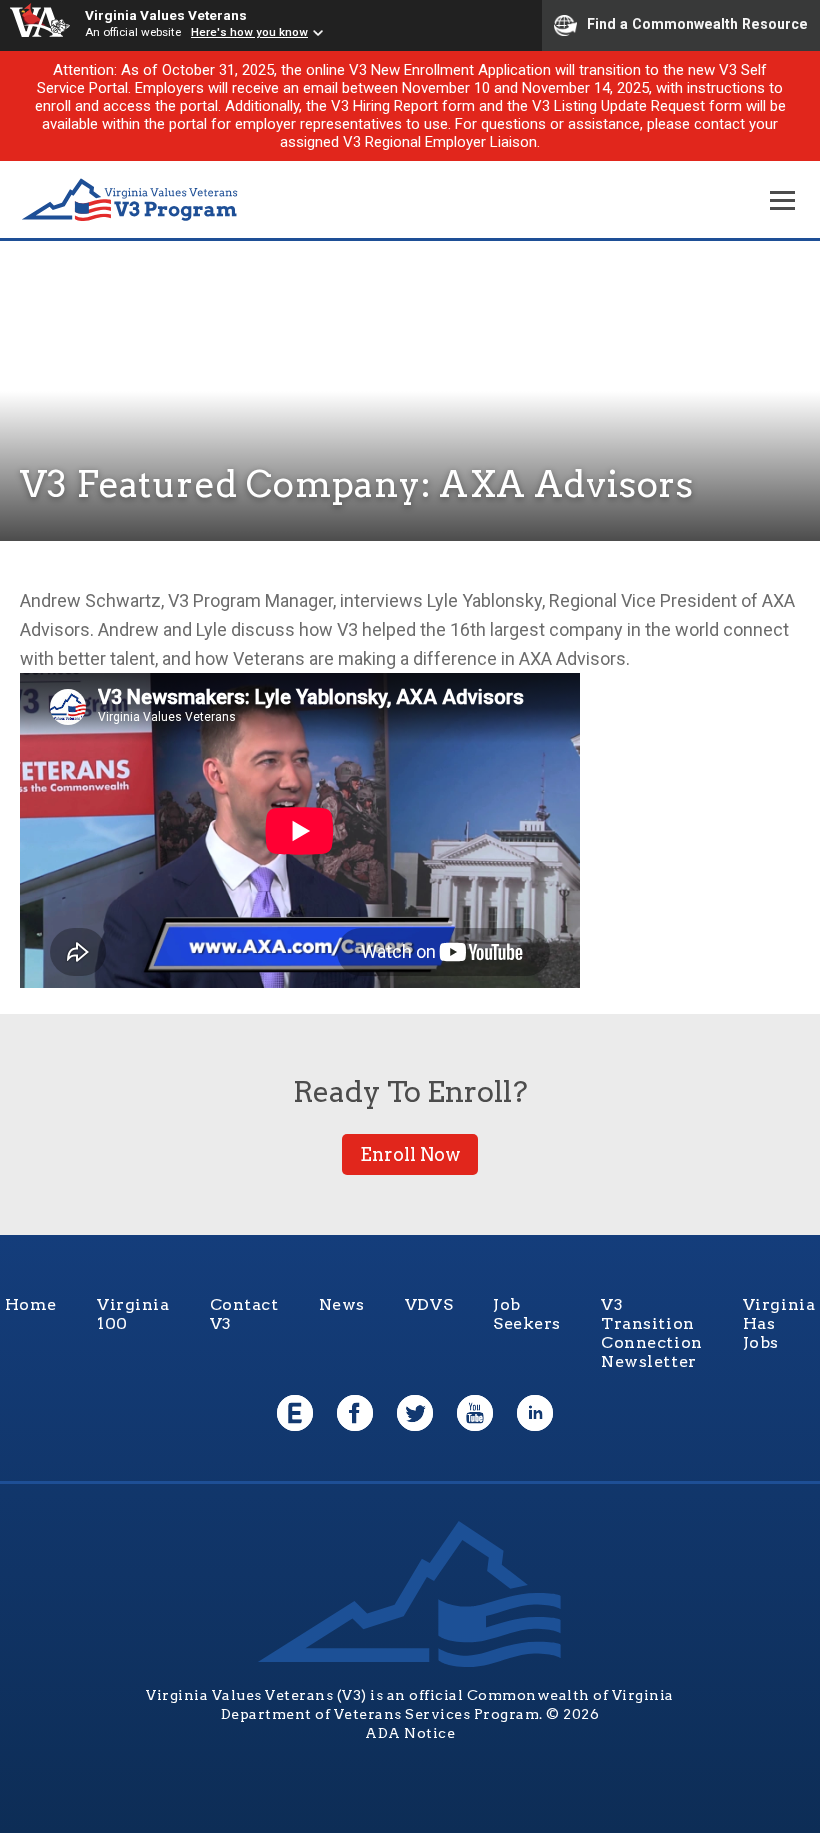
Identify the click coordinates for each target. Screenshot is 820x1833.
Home (31, 1304)
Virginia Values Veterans (166, 15)
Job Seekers (527, 1314)
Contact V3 (244, 1314)
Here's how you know (249, 32)
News (342, 1304)
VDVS (429, 1304)
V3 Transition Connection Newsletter (652, 1333)
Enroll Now (410, 1154)
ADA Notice (410, 1733)
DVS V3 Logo (130, 200)
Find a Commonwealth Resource (697, 24)
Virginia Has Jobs (779, 1323)
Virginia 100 (133, 1314)
